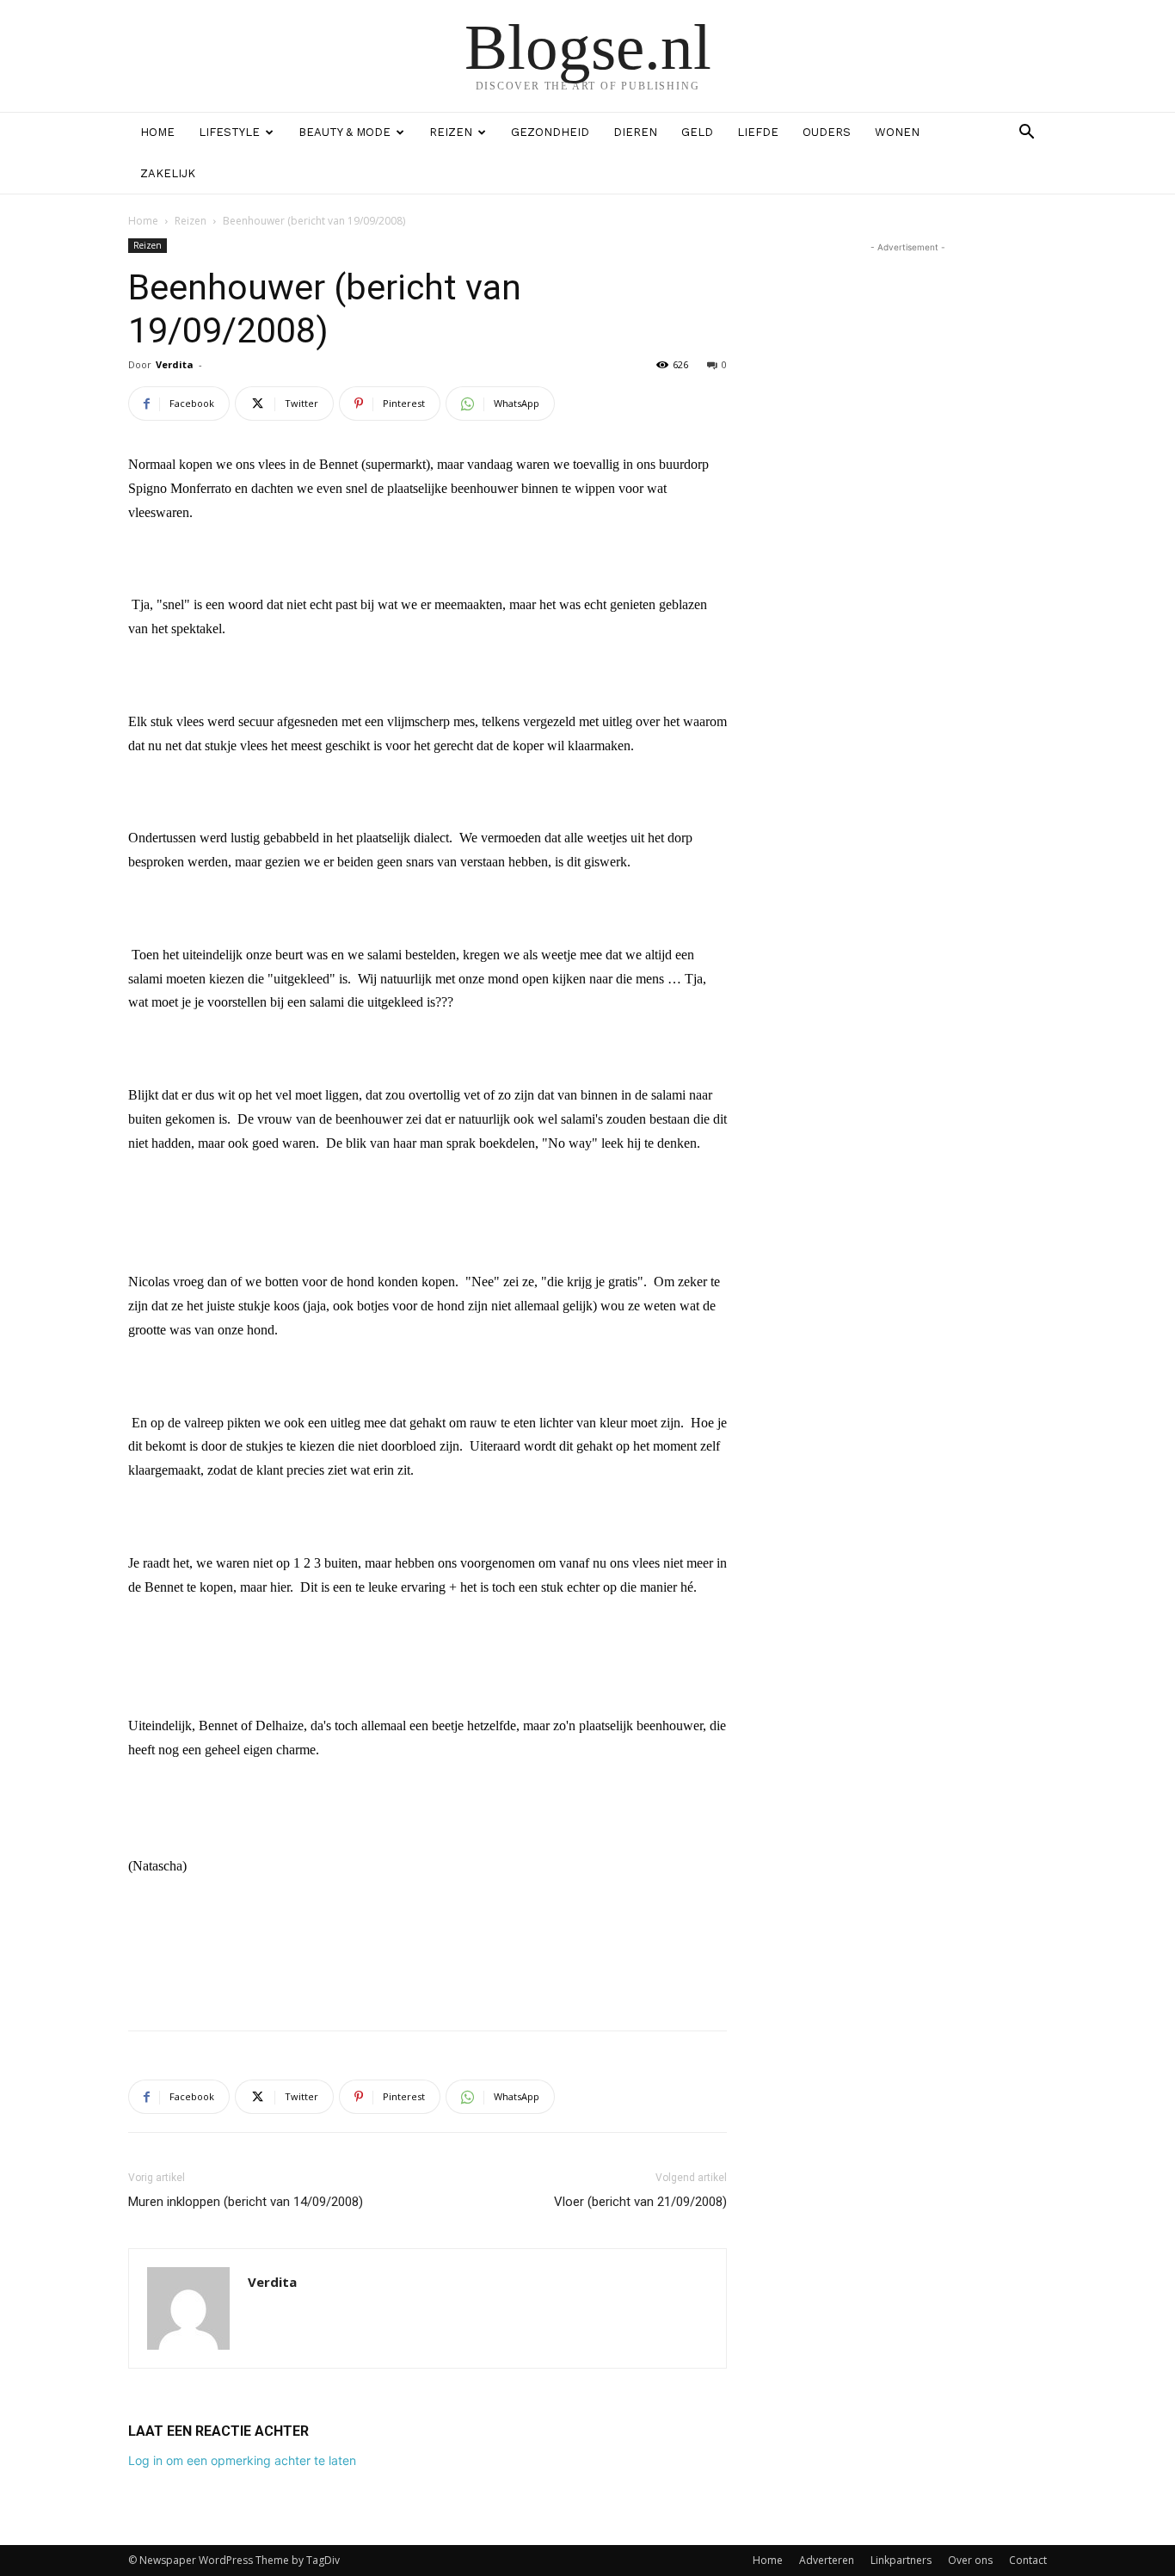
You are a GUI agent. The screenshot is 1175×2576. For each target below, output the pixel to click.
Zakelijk (168, 173)
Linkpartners (901, 2560)
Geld (697, 132)
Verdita (175, 364)
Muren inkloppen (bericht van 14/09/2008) (246, 2202)
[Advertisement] (428, 1973)
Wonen (897, 132)
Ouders (827, 132)
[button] (1026, 134)
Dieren (635, 132)
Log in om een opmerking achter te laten (242, 2460)
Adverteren (827, 2560)
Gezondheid (550, 132)
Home (157, 132)
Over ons (970, 2560)
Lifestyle (229, 132)
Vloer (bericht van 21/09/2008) (640, 2202)
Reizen (451, 132)
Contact (1028, 2560)
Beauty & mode (345, 132)
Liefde (758, 132)
